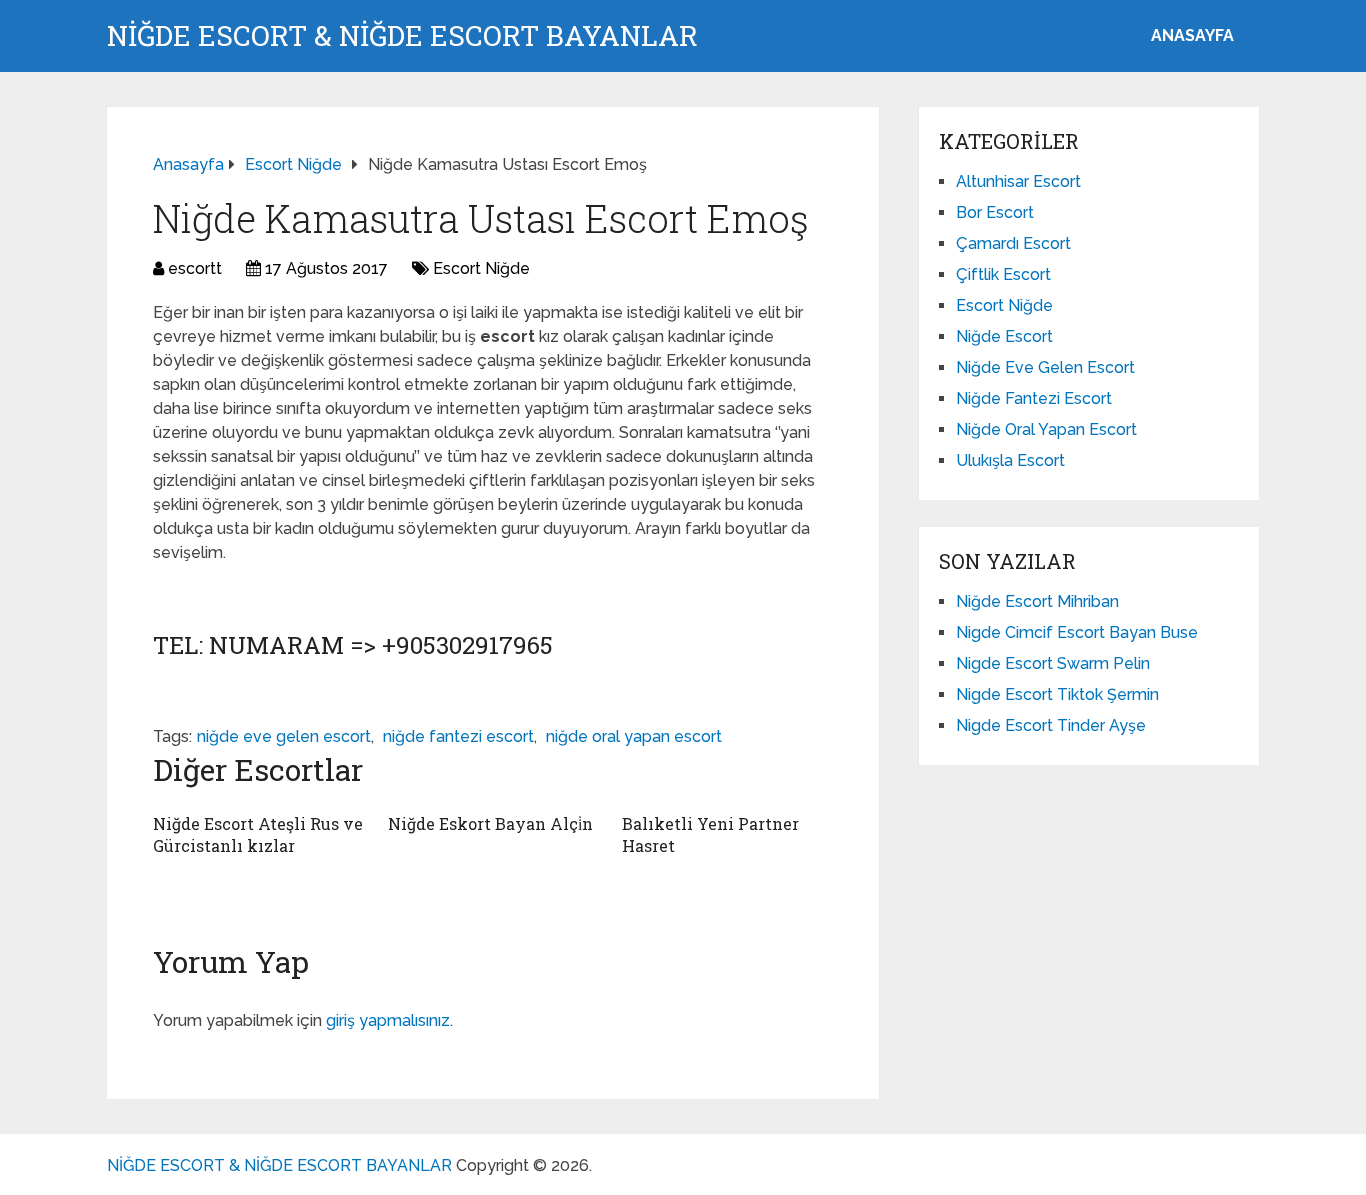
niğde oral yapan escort (634, 736)
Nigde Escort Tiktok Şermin (1057, 694)
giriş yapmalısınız (388, 1020)
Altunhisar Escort (1018, 181)
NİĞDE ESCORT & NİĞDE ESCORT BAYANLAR (402, 36)
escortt (195, 268)
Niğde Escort (1004, 336)
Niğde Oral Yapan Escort (1046, 429)
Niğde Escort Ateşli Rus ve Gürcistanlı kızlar (258, 834)
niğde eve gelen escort (284, 736)
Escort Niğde (481, 268)
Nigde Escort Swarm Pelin (1053, 663)
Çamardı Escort (1013, 243)
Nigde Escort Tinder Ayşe (1051, 725)
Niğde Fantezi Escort (1034, 398)
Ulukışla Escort (1010, 460)
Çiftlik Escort (1003, 274)
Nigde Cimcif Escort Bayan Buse (1077, 632)
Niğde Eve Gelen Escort (1045, 367)
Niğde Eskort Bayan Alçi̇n (490, 823)
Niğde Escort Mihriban (1037, 601)
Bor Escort (995, 212)
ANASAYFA (1192, 35)
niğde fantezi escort (458, 736)
